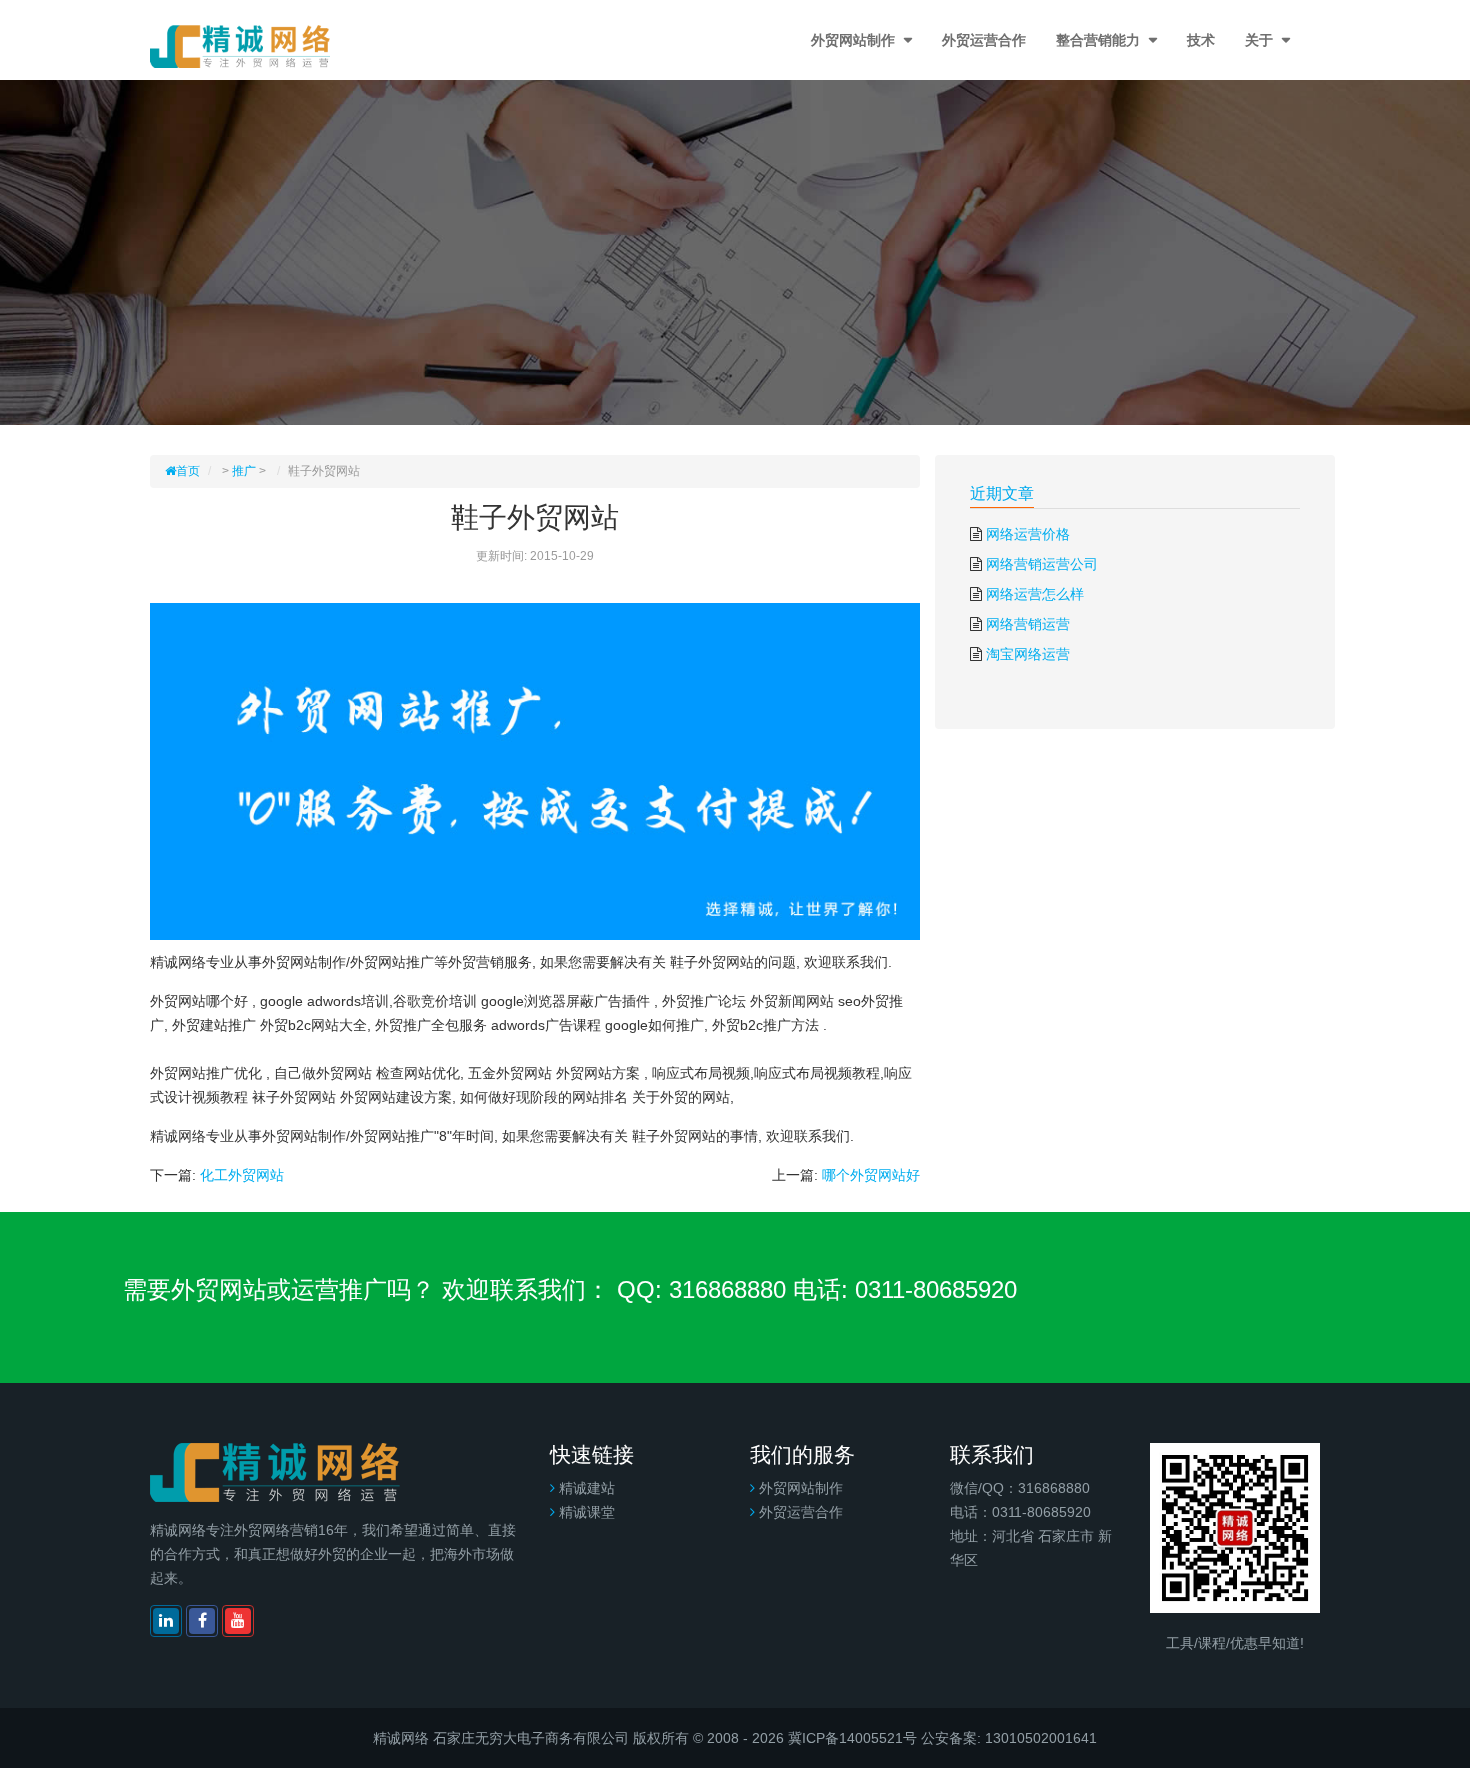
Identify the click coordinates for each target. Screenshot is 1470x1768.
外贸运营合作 (984, 40)
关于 (1261, 40)
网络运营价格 (1028, 534)
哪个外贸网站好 (871, 1175)
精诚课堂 (587, 1512)
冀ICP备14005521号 (852, 1738)
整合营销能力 (1100, 40)
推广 (244, 471)
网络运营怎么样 (1035, 594)
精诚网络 (401, 1738)
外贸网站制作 (855, 40)
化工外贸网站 (242, 1175)
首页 (188, 471)
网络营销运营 (1028, 624)
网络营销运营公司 (1042, 564)
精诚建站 (587, 1488)
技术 (1201, 40)
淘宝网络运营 (1028, 654)
